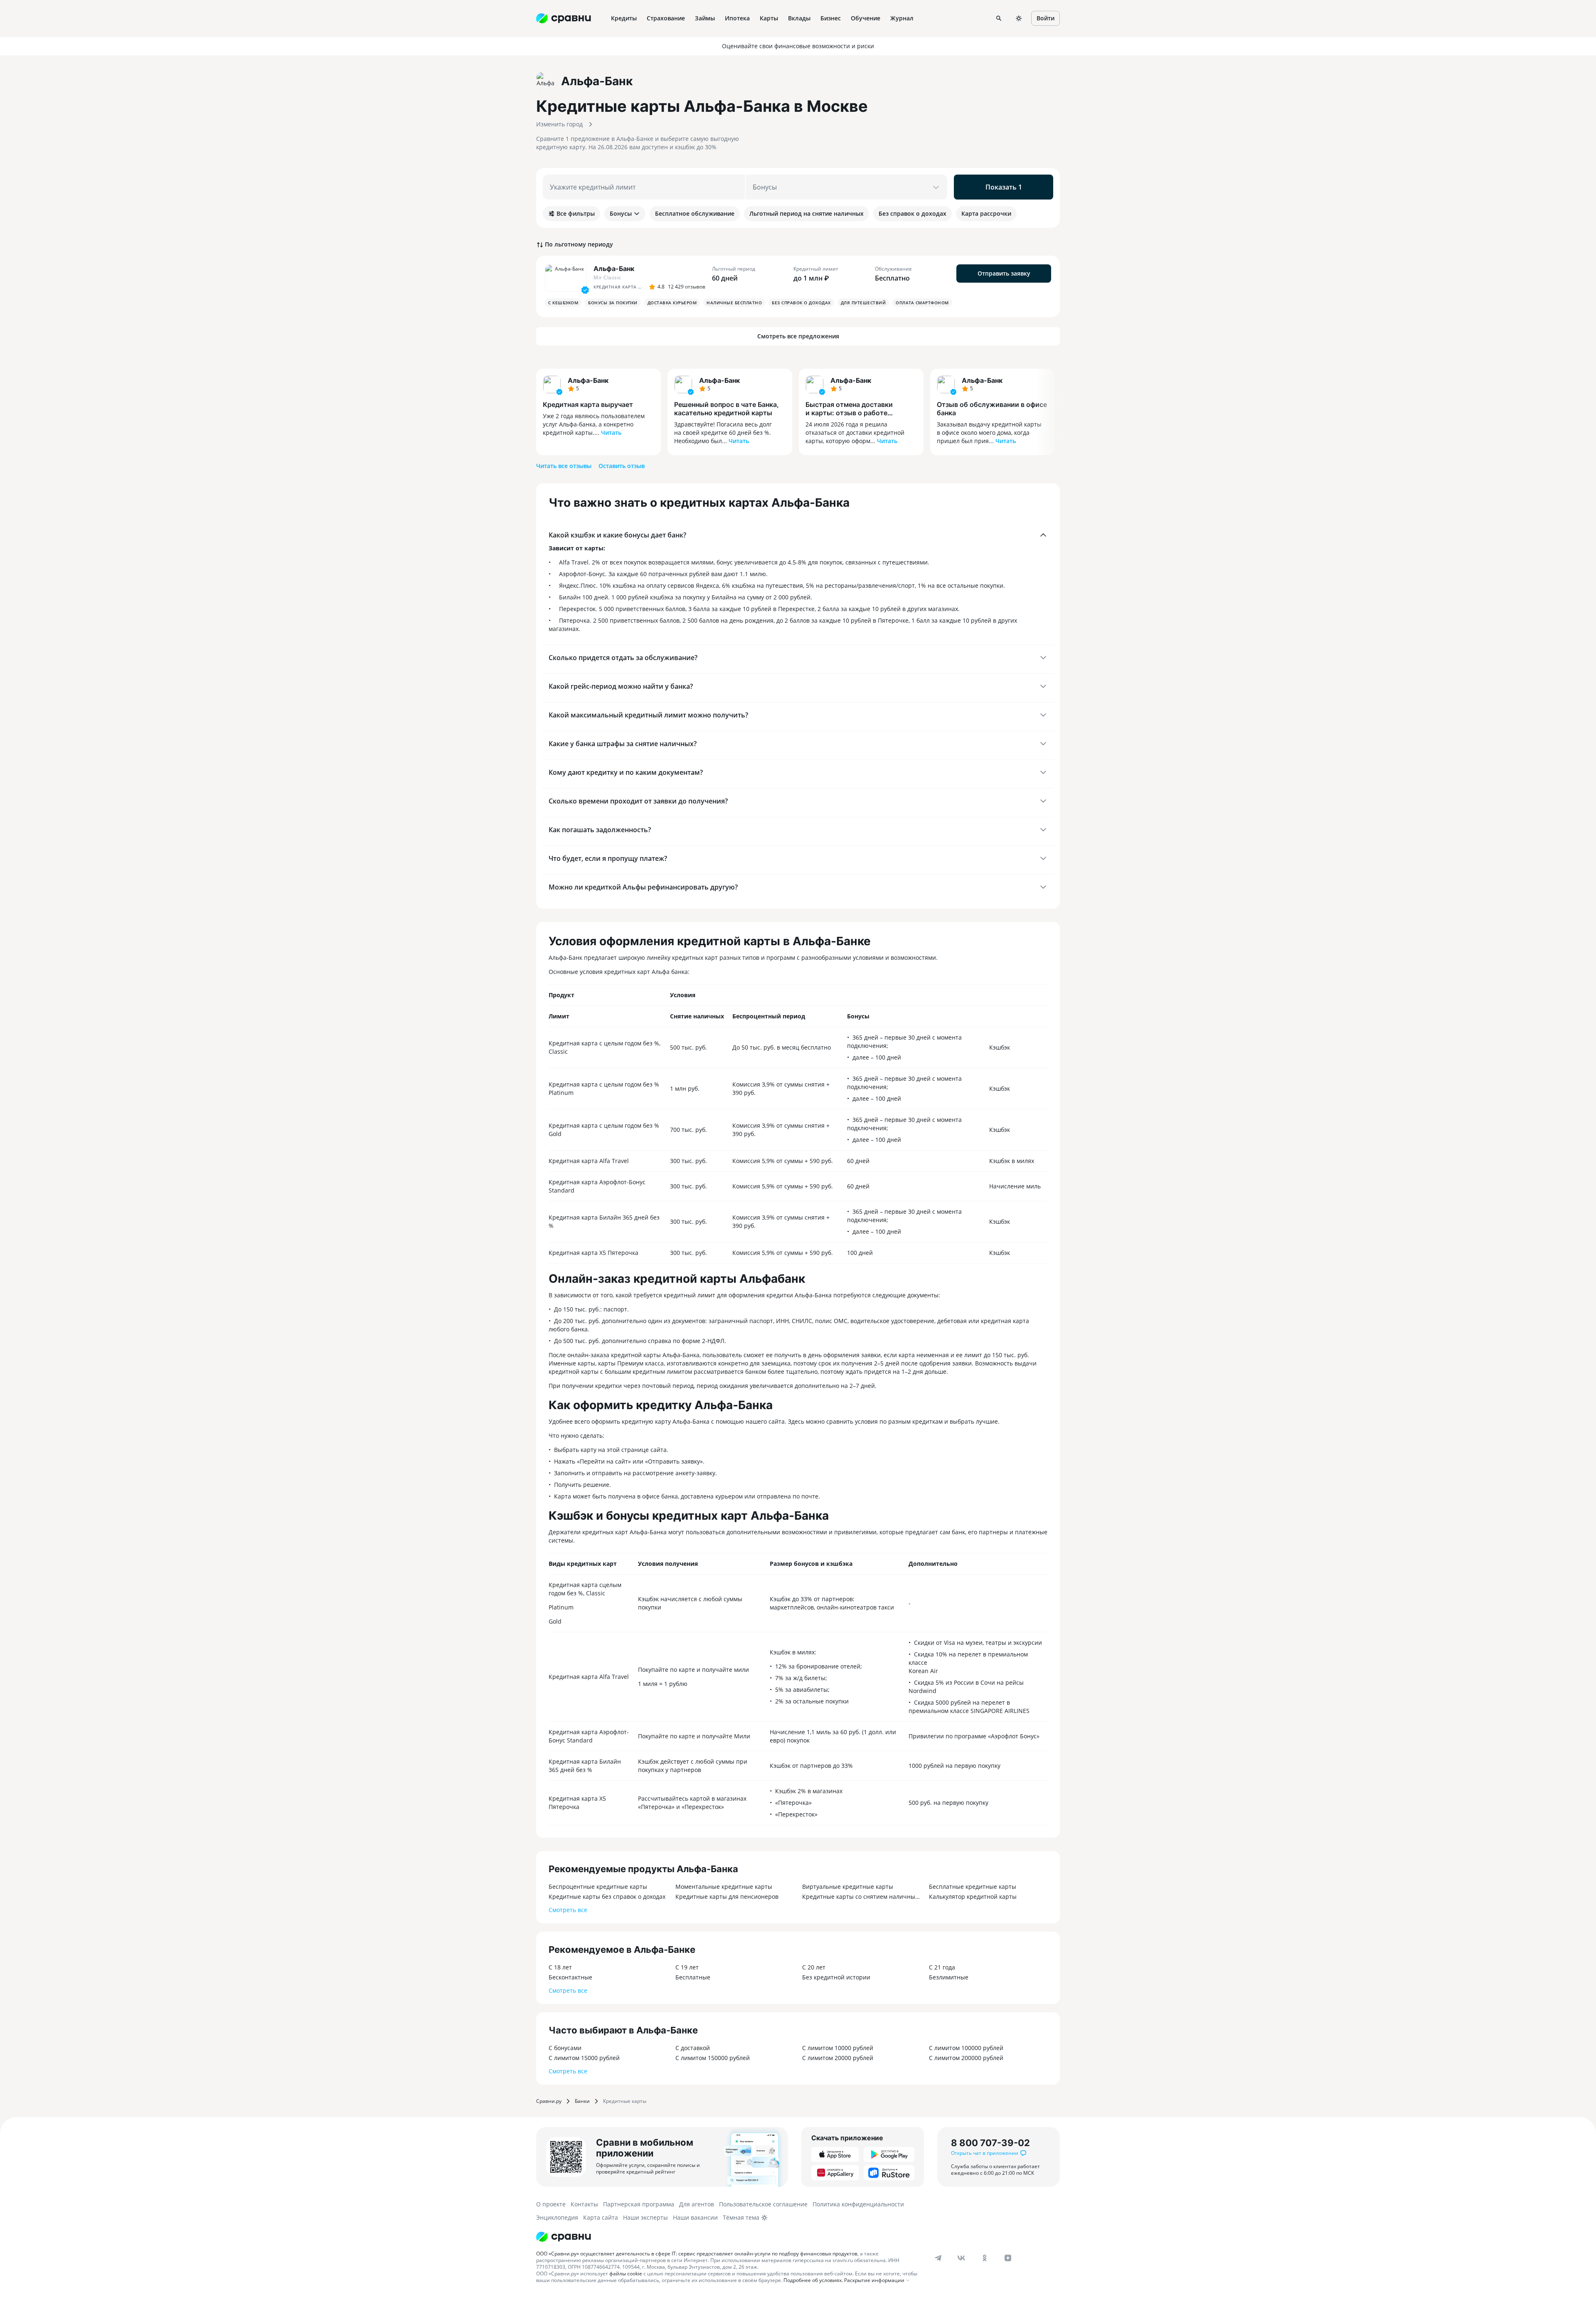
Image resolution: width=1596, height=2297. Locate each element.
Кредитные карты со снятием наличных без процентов (861, 1897)
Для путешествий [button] (863, 303)
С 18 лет (560, 1967)
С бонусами (565, 2048)
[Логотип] (564, 2237)
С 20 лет (814, 1967)
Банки (582, 2101)
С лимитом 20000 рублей (838, 2058)
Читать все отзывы (564, 466)
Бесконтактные (570, 1977)
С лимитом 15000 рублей (584, 2058)
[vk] (961, 2258)
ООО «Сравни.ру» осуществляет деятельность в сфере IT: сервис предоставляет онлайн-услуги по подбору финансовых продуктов (697, 2254)
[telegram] (938, 2258)
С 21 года (942, 1967)
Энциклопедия (557, 2217)
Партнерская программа (639, 2204)
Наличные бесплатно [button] (734, 303)
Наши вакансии (695, 2217)
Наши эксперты (645, 2217)
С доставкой (693, 2048)
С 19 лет (687, 1967)
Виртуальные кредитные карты (848, 1887)
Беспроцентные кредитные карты (598, 1887)
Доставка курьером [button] (672, 303)
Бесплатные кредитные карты (973, 1887)
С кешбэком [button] (563, 303)
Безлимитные (949, 1977)
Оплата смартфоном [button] (922, 303)
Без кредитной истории (836, 1977)
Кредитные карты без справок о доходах (607, 1897)
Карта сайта (601, 2217)
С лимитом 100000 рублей (966, 2048)
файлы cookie (626, 2274)
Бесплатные (693, 1977)
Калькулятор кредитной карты (973, 1897)
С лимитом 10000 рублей (838, 2048)
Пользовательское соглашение (763, 2204)
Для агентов (697, 2204)
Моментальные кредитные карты (724, 1887)
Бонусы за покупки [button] (613, 303)
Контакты (584, 2204)
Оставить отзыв (622, 466)
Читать (611, 433)
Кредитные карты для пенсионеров (727, 1897)
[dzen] (1008, 2258)
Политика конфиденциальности (858, 2204)
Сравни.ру (549, 2101)
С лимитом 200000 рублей (966, 2058)
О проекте (551, 2204)
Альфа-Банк (588, 380)
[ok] (985, 2258)
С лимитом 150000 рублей (713, 2058)
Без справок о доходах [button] (801, 303)
